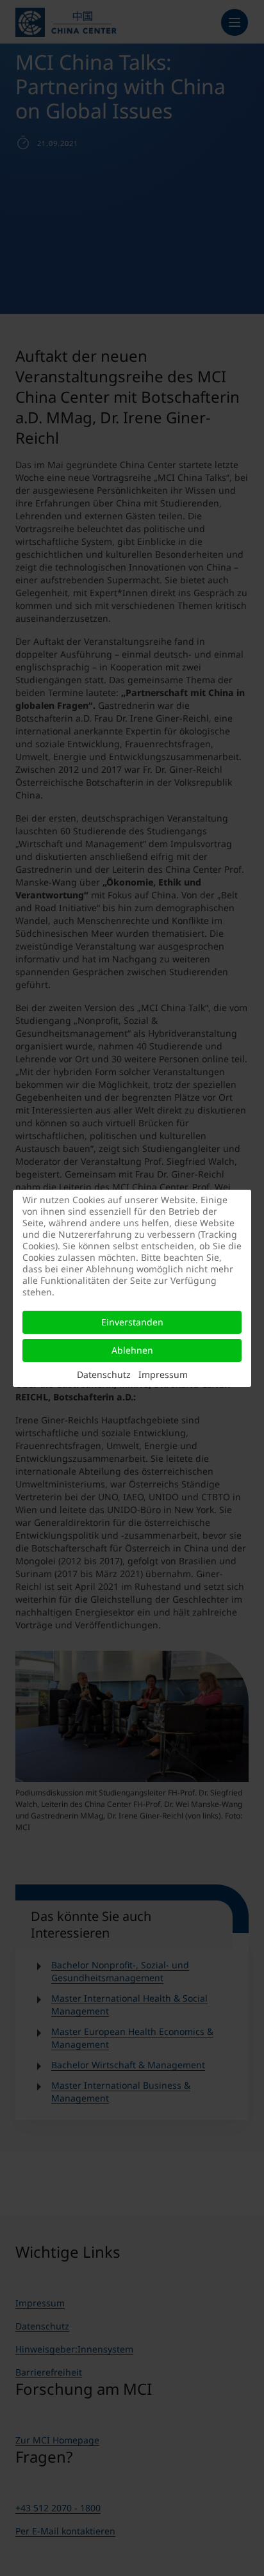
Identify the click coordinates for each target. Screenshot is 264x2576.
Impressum (163, 1374)
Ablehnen (132, 1350)
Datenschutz (104, 1374)
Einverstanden (132, 1322)
